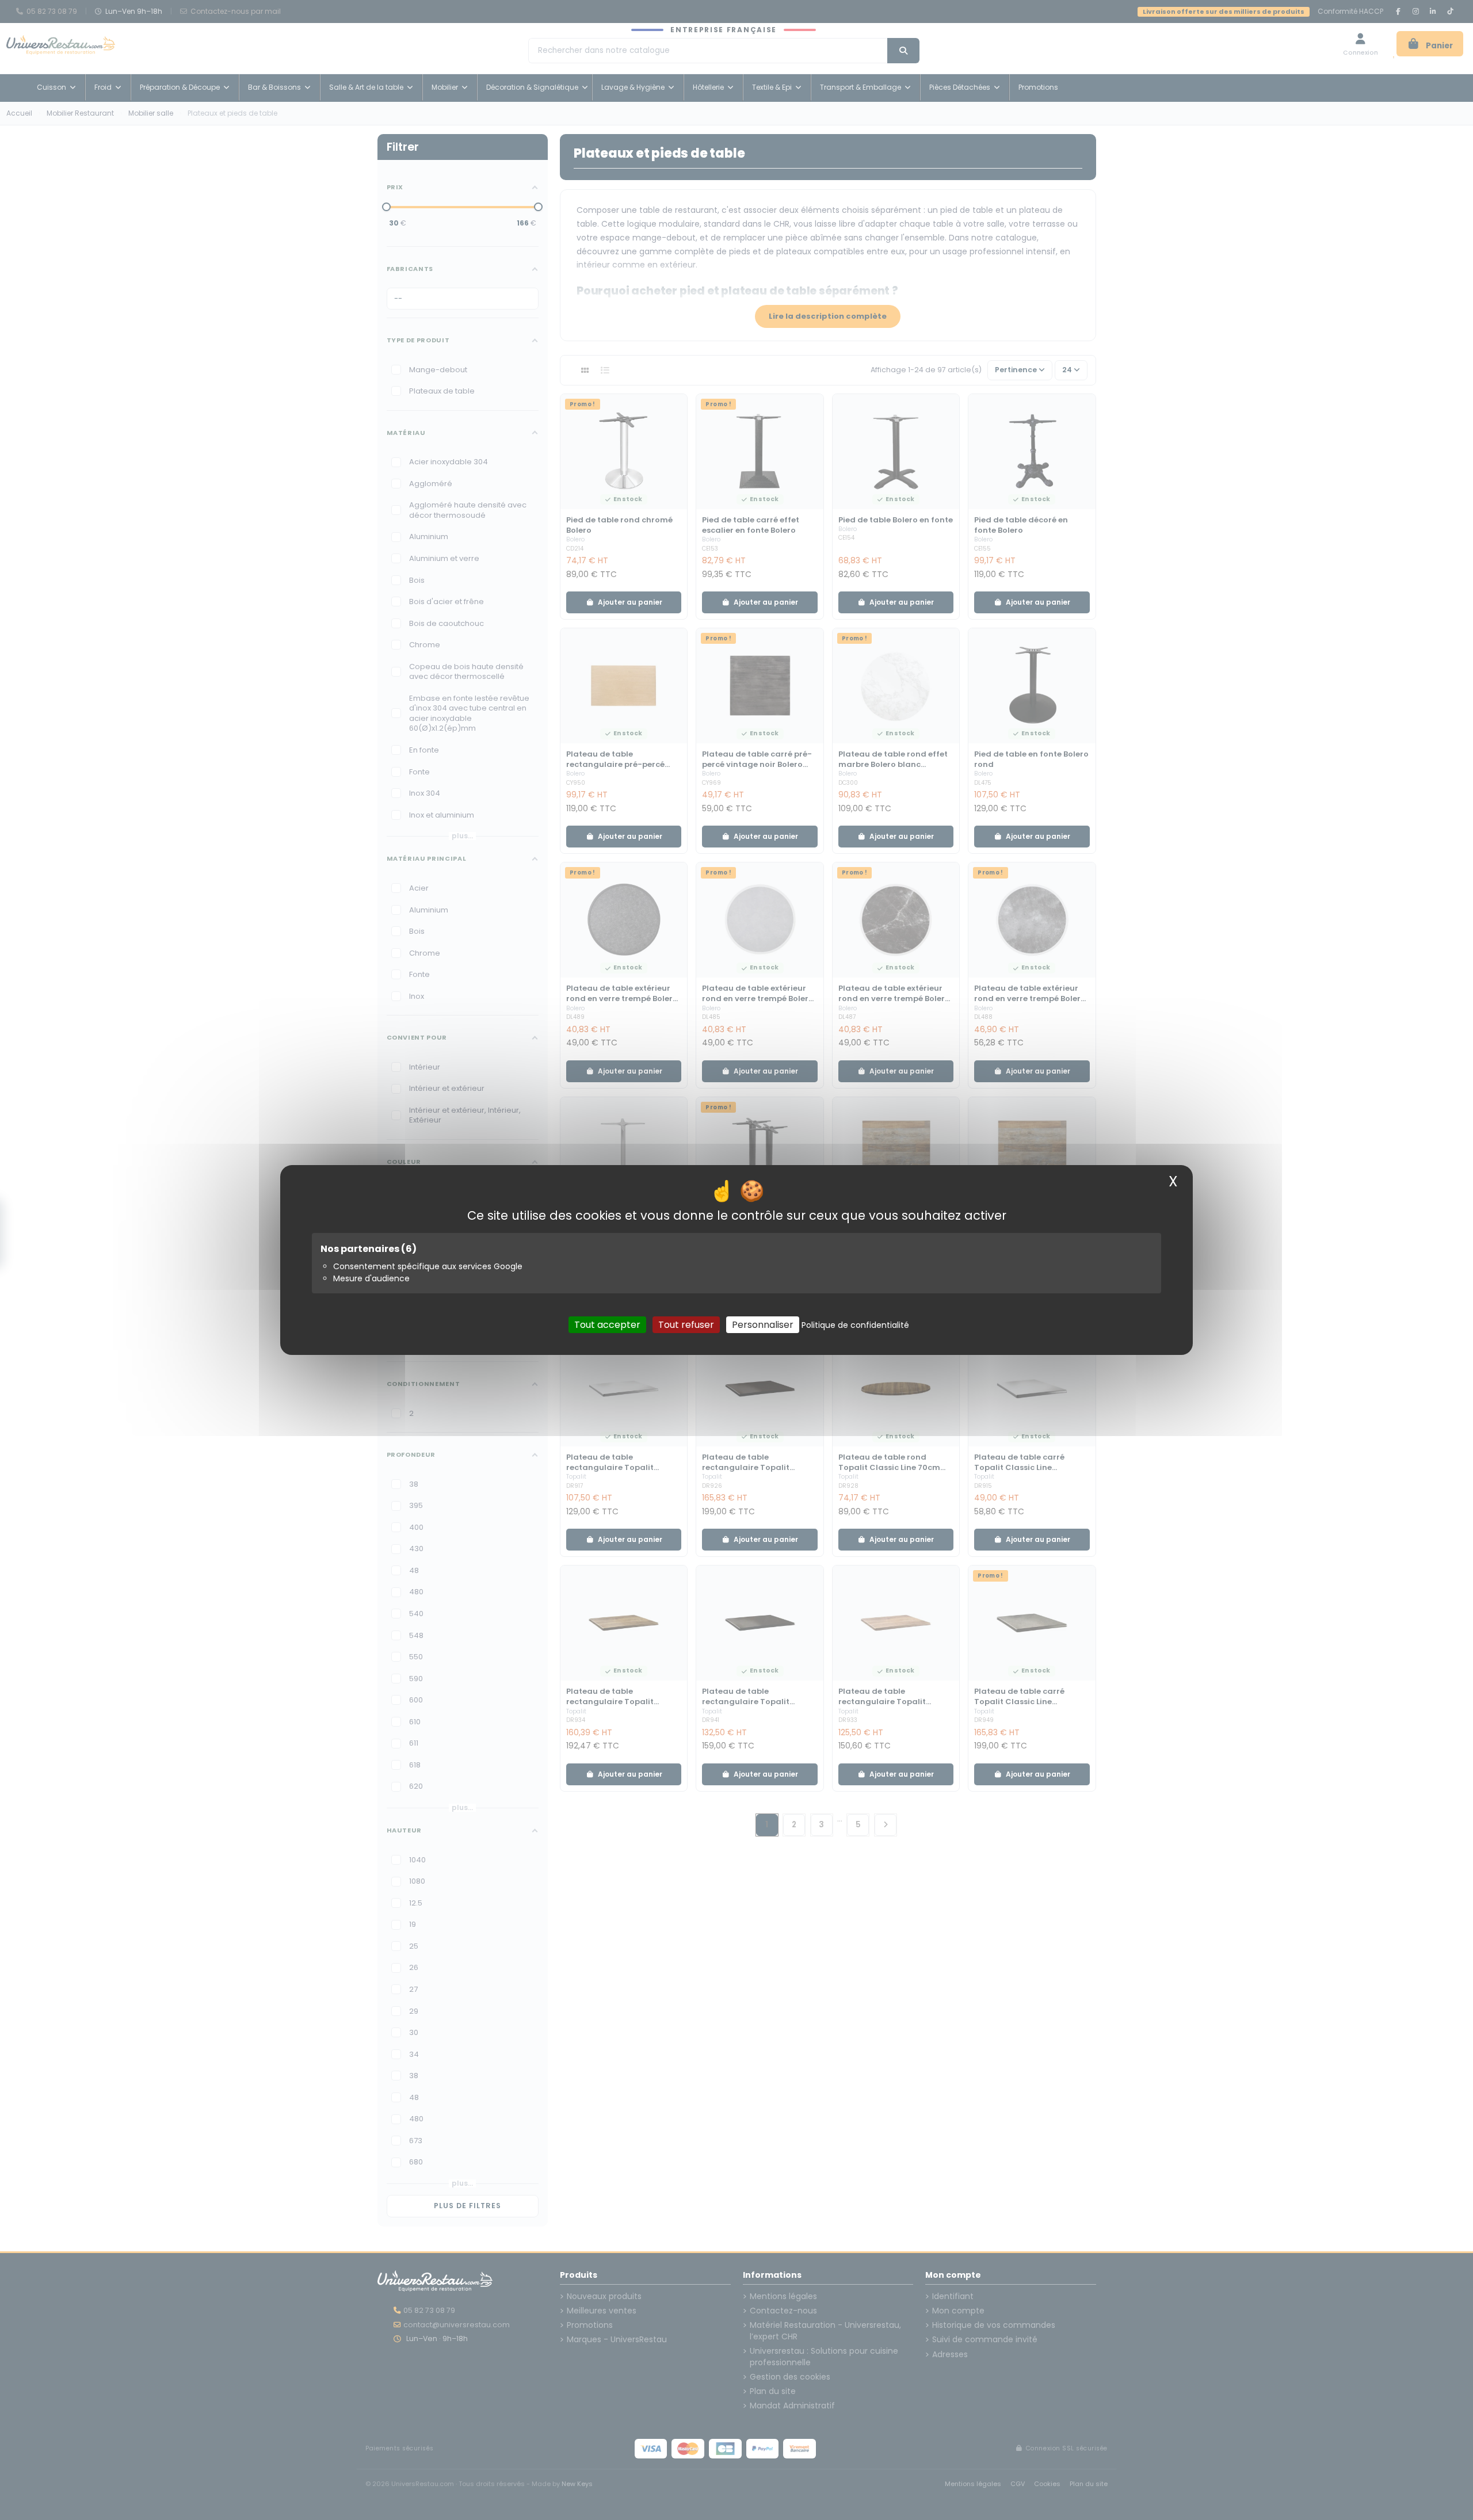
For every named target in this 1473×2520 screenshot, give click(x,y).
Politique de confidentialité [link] (855, 1325)
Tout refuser (686, 1325)
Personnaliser (763, 1325)
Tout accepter (607, 1325)
